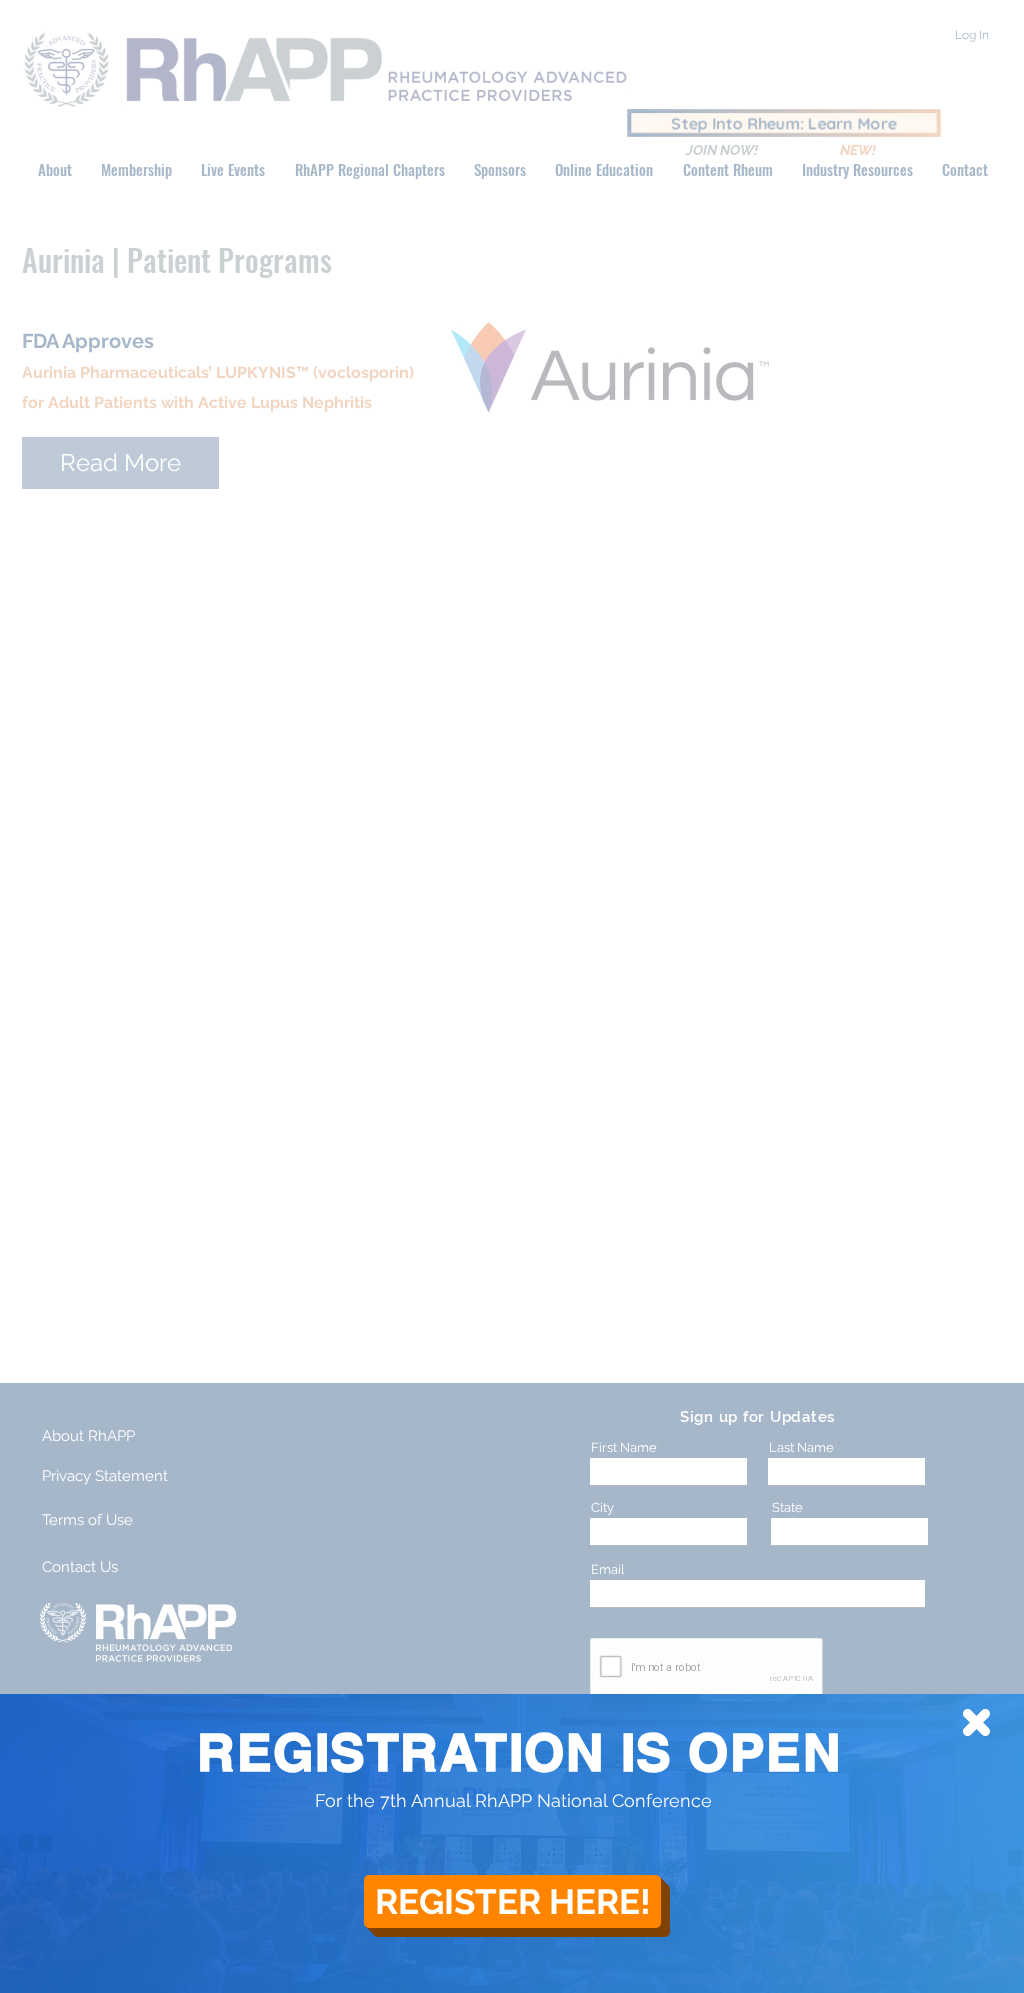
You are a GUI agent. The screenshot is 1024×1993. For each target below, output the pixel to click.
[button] (976, 1722)
